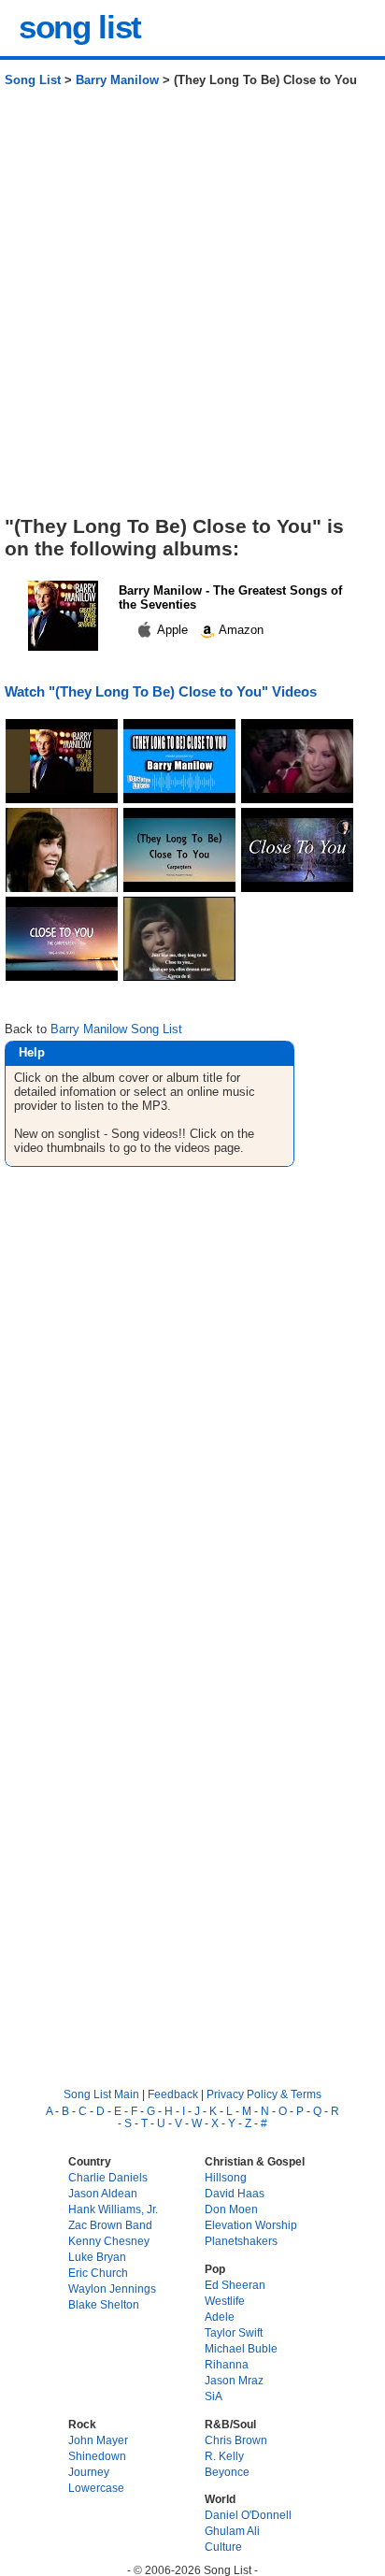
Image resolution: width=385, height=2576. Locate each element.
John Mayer (98, 2440)
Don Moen (231, 2209)
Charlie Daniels (108, 2177)
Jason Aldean (103, 2193)
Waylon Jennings (112, 2288)
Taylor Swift (234, 2332)
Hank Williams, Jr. (113, 2209)
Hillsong (226, 2177)
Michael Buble (241, 2348)
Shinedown (97, 2456)
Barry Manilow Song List (116, 1029)
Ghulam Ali (232, 2531)
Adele (220, 2317)
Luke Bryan (97, 2257)
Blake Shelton (104, 2304)
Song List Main (101, 2094)
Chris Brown (236, 2440)
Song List (33, 80)
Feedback (173, 2094)
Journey (89, 2472)
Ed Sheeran (235, 2285)
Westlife (225, 2301)
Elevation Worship (251, 2225)
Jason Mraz (234, 2380)
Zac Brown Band (110, 2225)
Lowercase (96, 2488)
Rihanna (227, 2364)
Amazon (240, 630)
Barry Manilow (117, 80)
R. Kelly (224, 2456)
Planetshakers (241, 2241)
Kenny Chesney (109, 2241)
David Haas (235, 2193)
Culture (223, 2547)
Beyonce (227, 2472)
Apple (173, 630)
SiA (214, 2396)
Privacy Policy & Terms (264, 2094)
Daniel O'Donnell (248, 2515)
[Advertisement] (192, 309)
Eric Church (98, 2273)
